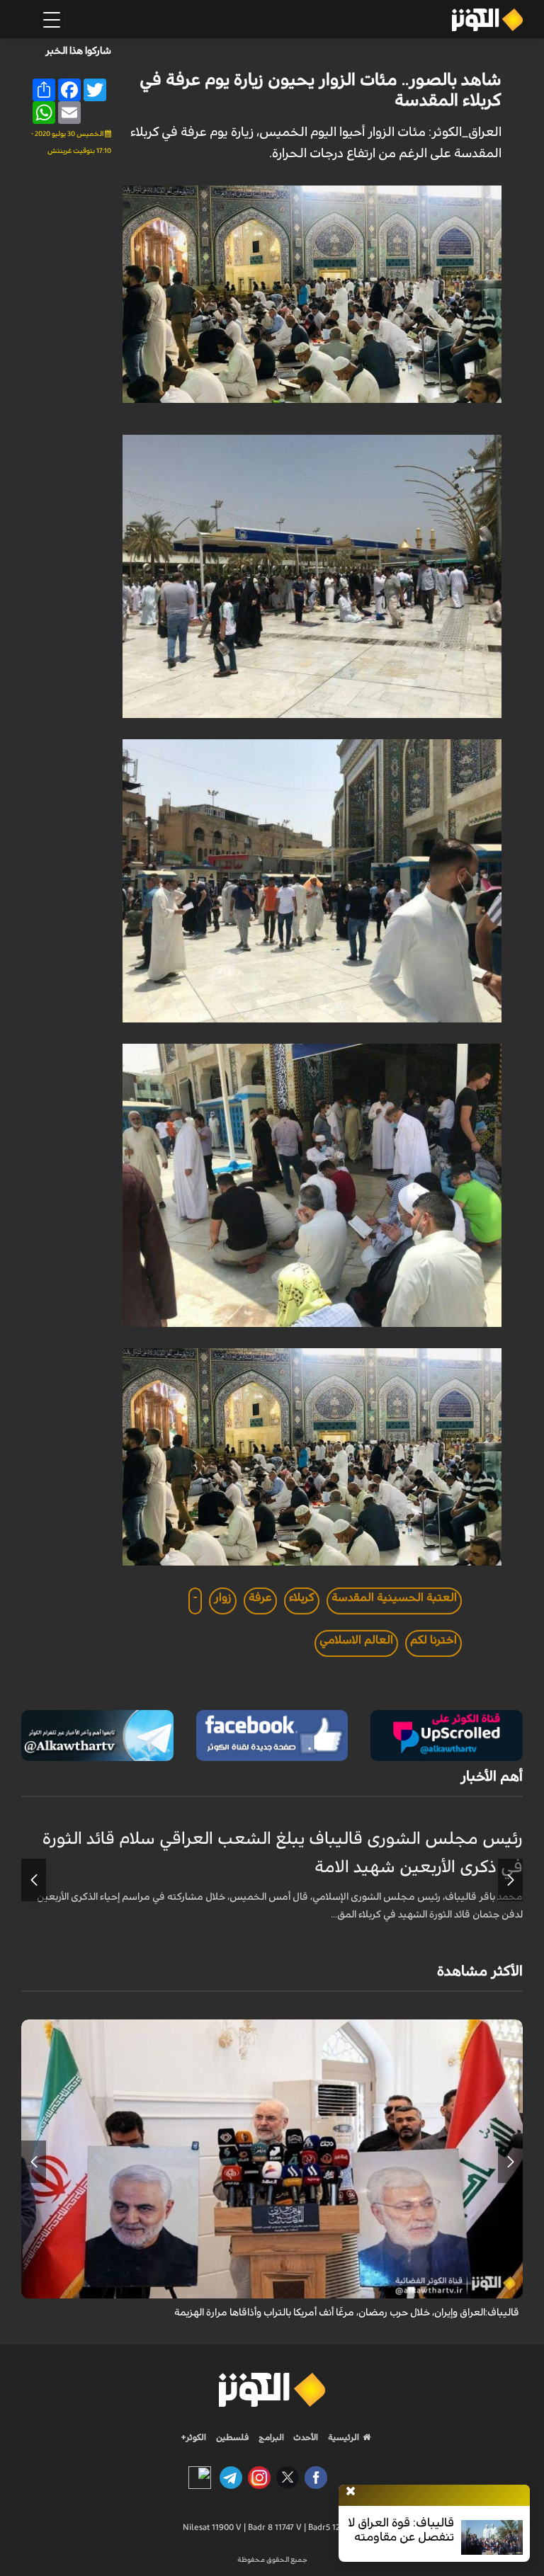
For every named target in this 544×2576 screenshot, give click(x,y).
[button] (510, 1880)
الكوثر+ (194, 2437)
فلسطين (233, 2437)
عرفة (260, 1597)
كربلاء (302, 1597)
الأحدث (305, 2437)
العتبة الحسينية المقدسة (394, 1597)
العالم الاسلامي (356, 1640)
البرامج (270, 2437)
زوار (223, 1597)
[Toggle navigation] (52, 20)
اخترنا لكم (433, 1640)
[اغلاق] (351, 2492)
